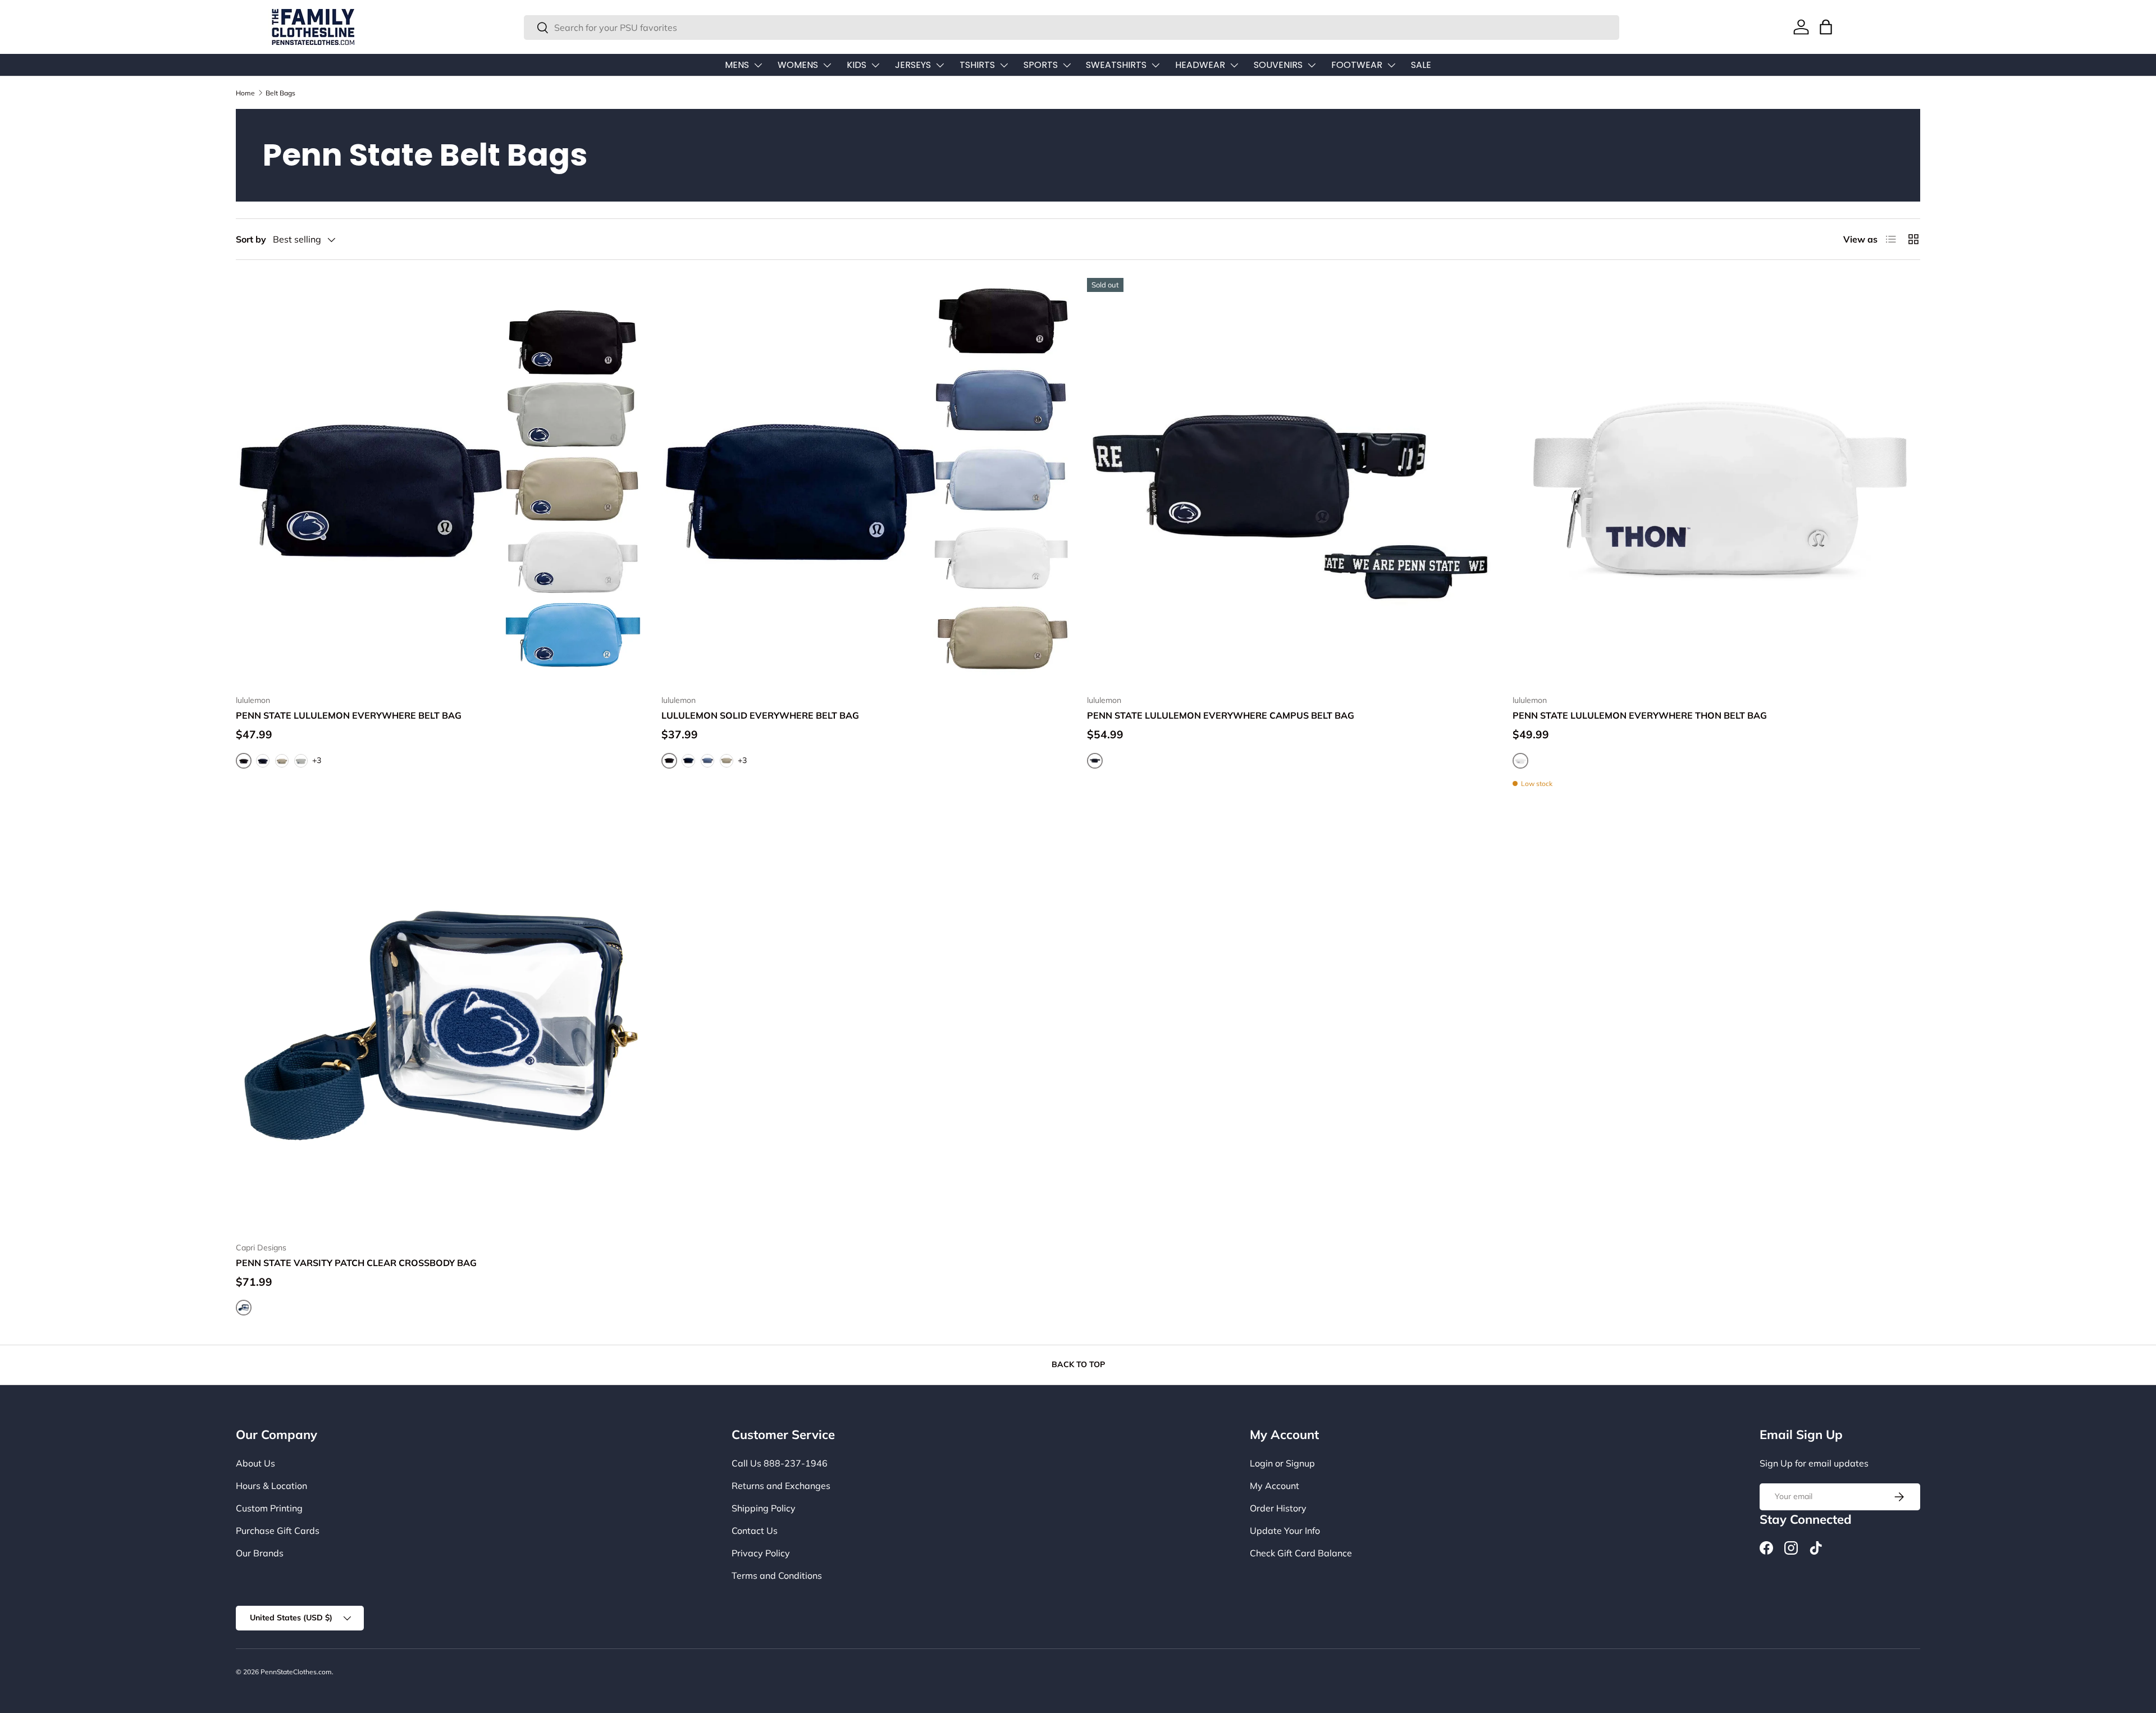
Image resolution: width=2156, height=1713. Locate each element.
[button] (1826, 27)
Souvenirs (1278, 65)
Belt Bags (280, 93)
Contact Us (755, 1531)
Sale (1421, 65)
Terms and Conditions (777, 1575)
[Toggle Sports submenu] (1067, 65)
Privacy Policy (761, 1553)
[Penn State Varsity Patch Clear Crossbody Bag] (440, 1029)
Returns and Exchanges (781, 1486)
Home (245, 93)
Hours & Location (271, 1486)
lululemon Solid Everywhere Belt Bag (760, 715)
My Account (1275, 1486)
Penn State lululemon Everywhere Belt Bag (349, 715)
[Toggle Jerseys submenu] (940, 65)
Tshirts (977, 65)
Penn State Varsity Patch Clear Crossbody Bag (356, 1263)
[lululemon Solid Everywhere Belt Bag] (865, 482)
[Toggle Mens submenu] (758, 65)
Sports (1041, 65)
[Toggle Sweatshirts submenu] (1155, 65)
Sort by (251, 239)
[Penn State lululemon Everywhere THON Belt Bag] (1716, 482)
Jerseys (913, 65)
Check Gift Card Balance (1301, 1553)
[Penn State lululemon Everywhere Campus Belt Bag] (1291, 482)
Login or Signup (1282, 1463)
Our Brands (260, 1553)
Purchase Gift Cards (278, 1531)
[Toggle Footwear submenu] (1391, 65)
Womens (798, 65)
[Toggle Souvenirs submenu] (1312, 65)
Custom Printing (269, 1508)
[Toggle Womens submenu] (827, 65)
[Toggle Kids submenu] (875, 65)
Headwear (1200, 65)
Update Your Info (1285, 1531)
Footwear (1357, 65)
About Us (255, 1463)
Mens (737, 65)
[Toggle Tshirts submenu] (1004, 65)
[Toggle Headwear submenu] (1234, 65)
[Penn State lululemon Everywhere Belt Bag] (440, 482)
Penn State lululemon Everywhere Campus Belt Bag (1221, 715)
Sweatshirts (1116, 65)
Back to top (1078, 1364)
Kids (857, 65)
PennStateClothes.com (296, 1672)
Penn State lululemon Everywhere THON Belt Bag (1640, 715)
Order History (1278, 1508)
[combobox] (1072, 28)
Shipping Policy (764, 1508)
